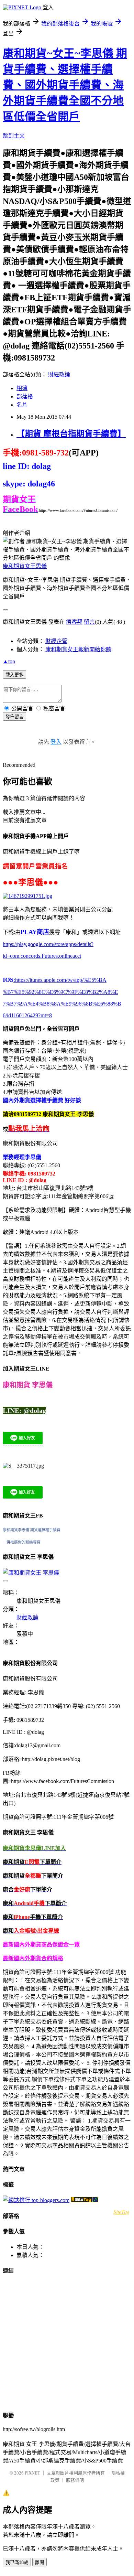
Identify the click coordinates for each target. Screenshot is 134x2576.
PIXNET (32, 2473)
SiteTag (121, 2212)
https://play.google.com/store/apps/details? (48, 944)
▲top (9, 661)
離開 (40, 2562)
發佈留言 (14, 717)
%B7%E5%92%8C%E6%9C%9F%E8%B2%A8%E (60, 992)
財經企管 (56, 641)
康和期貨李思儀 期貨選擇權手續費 (32, 1530)
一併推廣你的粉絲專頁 (22, 1542)
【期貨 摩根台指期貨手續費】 (71, 434)
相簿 (22, 388)
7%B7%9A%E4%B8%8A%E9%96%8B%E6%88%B (62, 1004)
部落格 (25, 396)
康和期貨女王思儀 (25, 566)
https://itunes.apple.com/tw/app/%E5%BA (60, 980)
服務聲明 (75, 2480)
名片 (22, 405)
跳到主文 (14, 136)
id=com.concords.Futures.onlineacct (42, 956)
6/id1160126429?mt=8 (27, 1015)
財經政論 (59, 374)
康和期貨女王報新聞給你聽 (78, 649)
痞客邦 (74, 622)
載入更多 (14, 675)
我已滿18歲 (17, 2562)
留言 (89, 622)
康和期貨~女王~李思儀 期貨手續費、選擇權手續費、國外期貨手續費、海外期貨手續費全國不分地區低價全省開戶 (65, 85)
